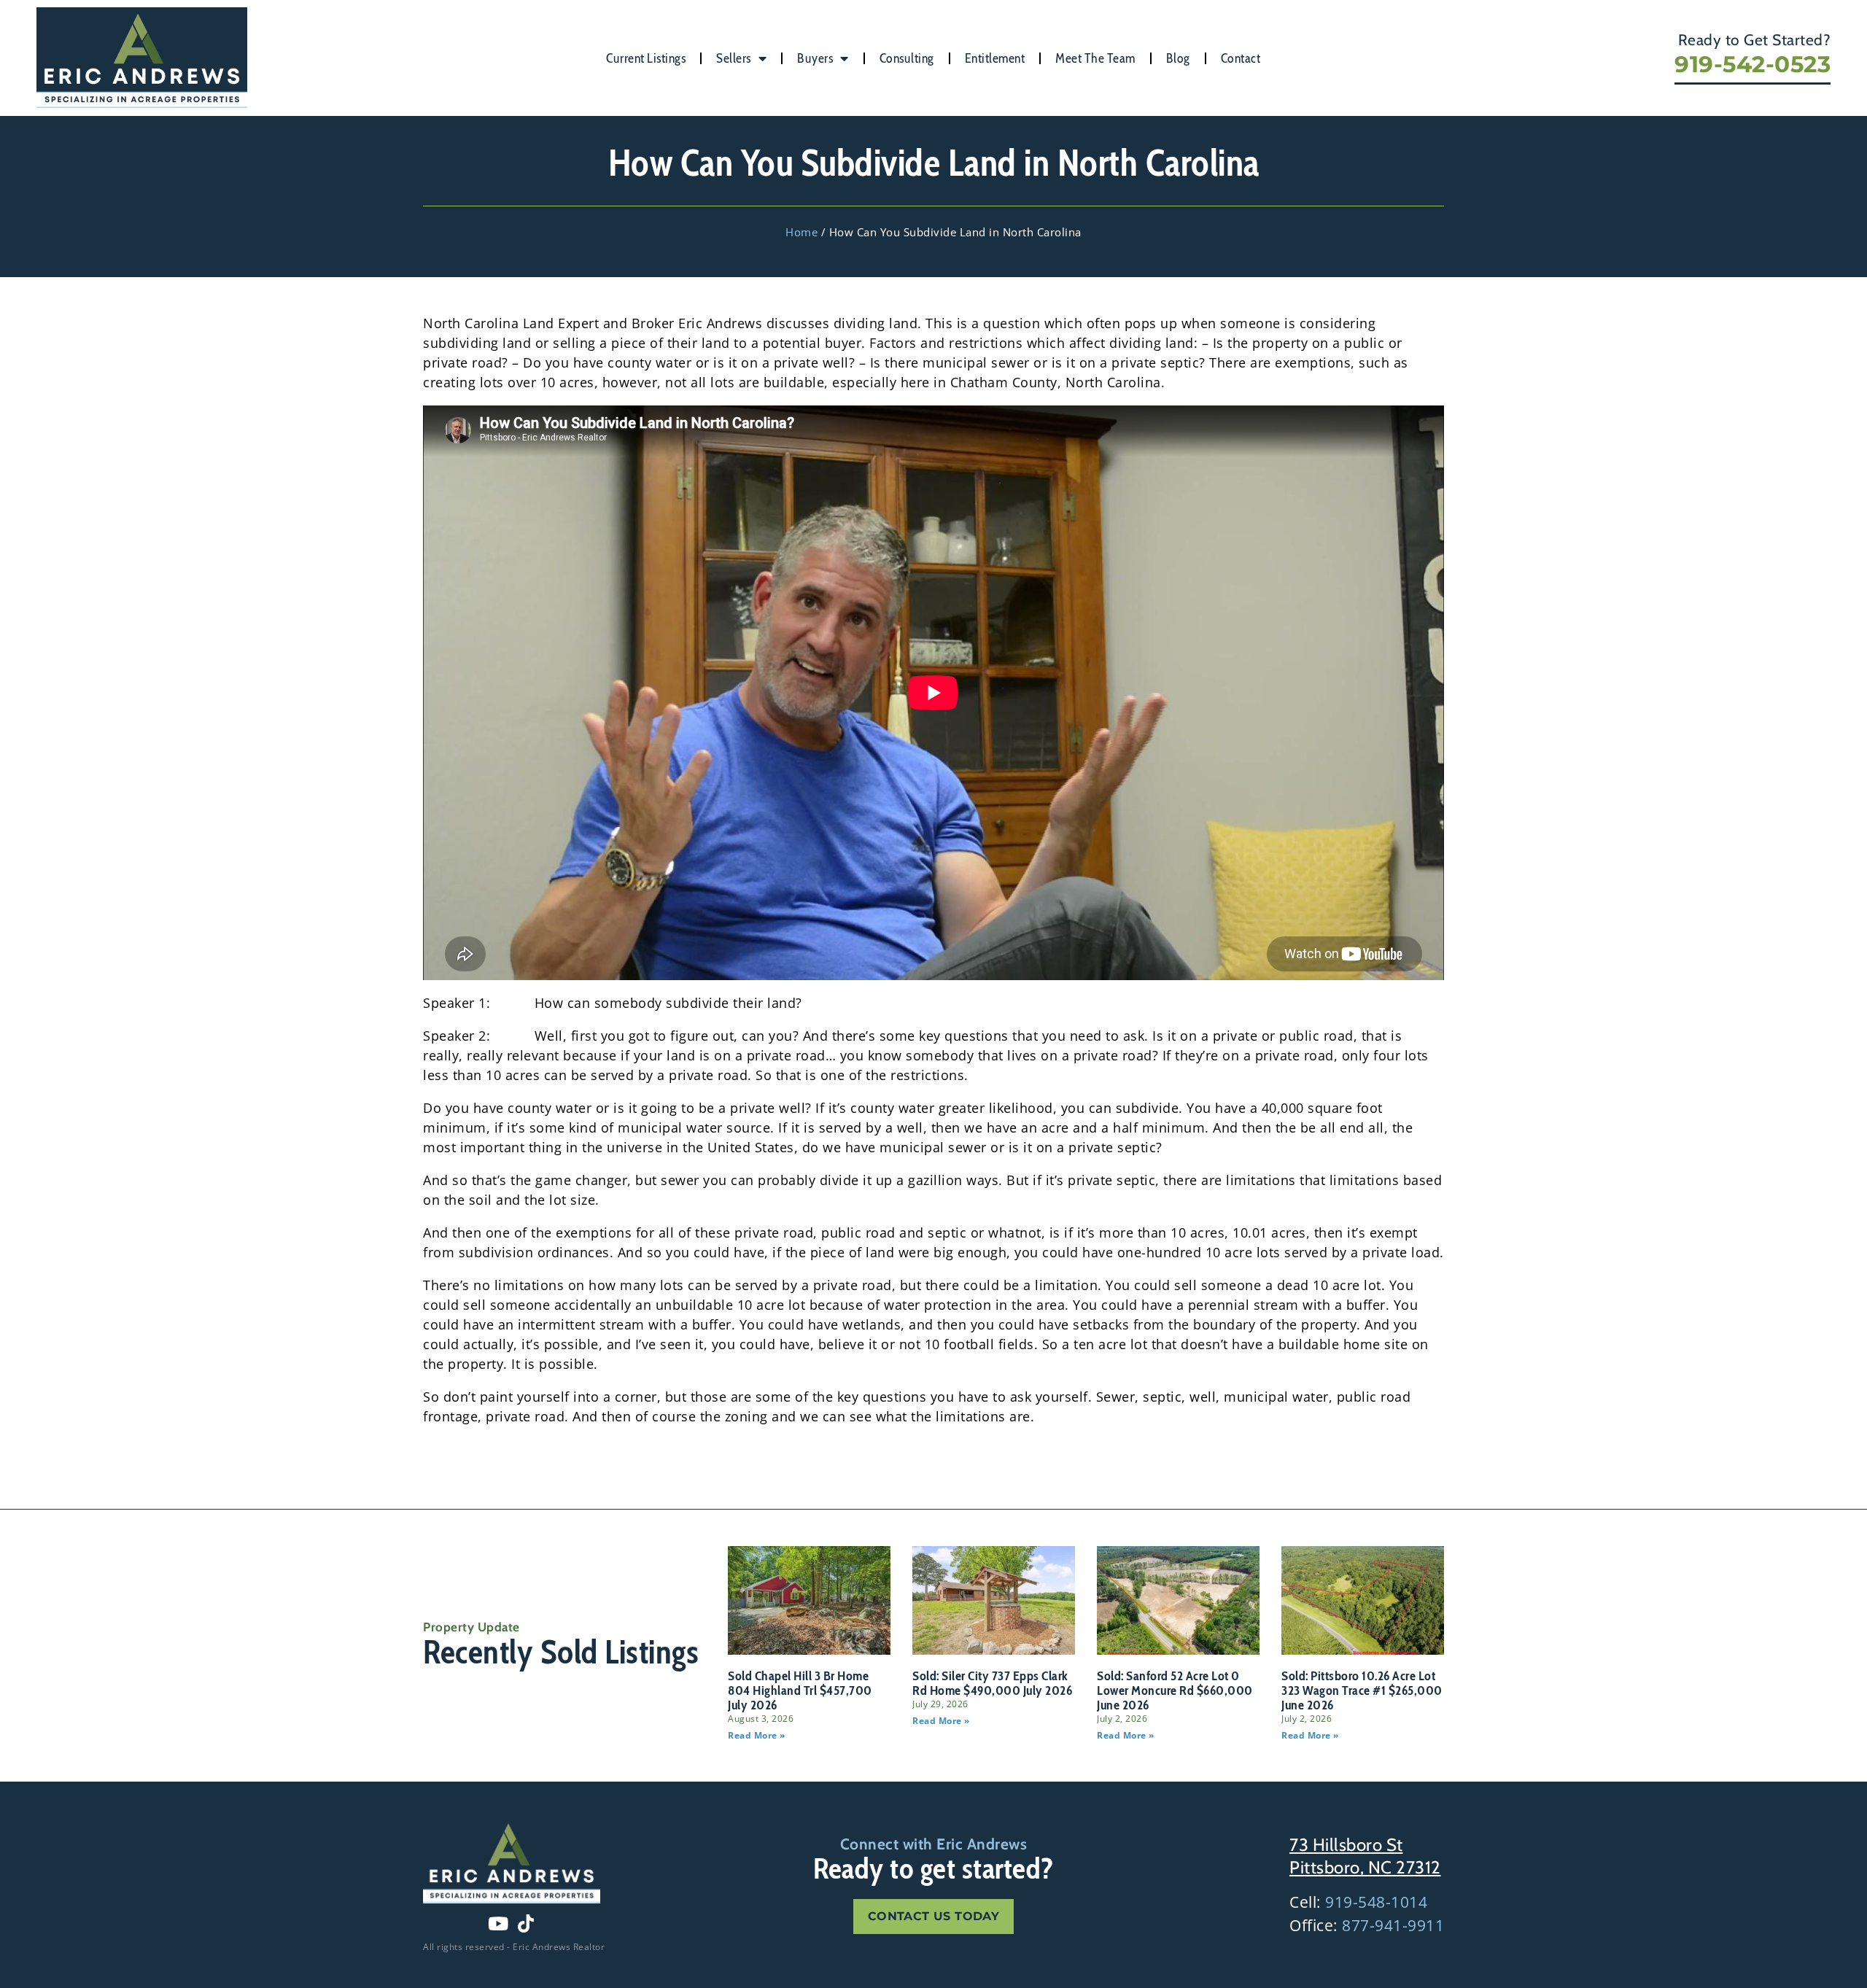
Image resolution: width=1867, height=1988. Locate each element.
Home (801, 232)
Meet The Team (1095, 58)
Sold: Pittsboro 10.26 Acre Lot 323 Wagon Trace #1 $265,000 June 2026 (1362, 1690)
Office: (1367, 1925)
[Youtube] (498, 1923)
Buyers (815, 58)
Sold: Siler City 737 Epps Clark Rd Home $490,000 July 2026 (992, 1683)
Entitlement (995, 58)
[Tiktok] (526, 1923)
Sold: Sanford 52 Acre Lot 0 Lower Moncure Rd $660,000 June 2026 (1175, 1690)
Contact (1241, 58)
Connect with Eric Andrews (934, 1844)
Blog (1178, 58)
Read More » (757, 1735)
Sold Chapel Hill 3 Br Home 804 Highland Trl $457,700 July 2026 (800, 1690)
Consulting (907, 58)
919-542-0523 (1753, 64)
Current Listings (646, 58)
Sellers (734, 58)
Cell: (1358, 1902)
